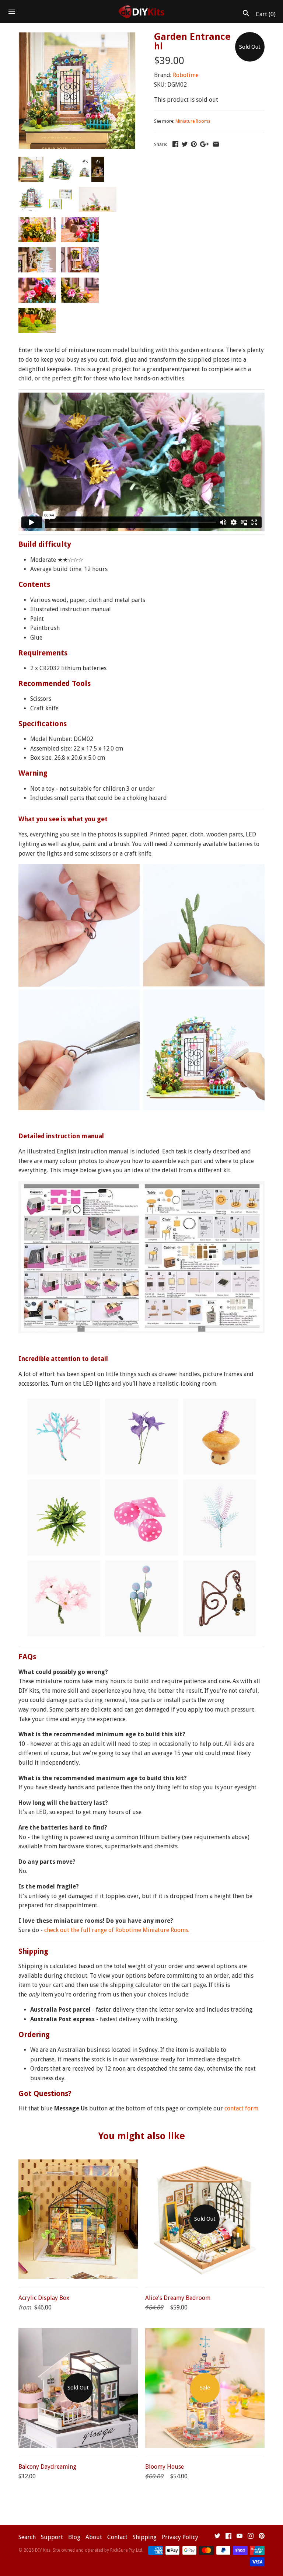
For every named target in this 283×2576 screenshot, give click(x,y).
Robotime (186, 75)
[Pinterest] (262, 2537)
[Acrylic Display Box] (78, 2164)
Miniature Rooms (193, 121)
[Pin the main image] (194, 144)
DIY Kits (43, 2550)
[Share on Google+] (205, 144)
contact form (241, 2108)
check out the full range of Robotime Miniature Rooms (116, 1930)
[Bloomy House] (205, 2333)
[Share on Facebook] (175, 144)
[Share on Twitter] (185, 144)
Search (27, 2537)
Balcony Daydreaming (47, 2467)
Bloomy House (165, 2467)
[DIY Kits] (142, 12)
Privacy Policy (180, 2537)
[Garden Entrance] (77, 37)
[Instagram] (251, 2537)
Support (52, 2537)
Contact (117, 2537)
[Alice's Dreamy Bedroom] (205, 2164)
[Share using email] (216, 144)
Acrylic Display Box (44, 2298)
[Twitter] (217, 2537)
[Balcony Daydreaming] (78, 2333)
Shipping (145, 2537)
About (94, 2537)
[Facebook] (228, 2537)
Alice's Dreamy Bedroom (178, 2298)
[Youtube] (240, 2537)
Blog (74, 2537)
